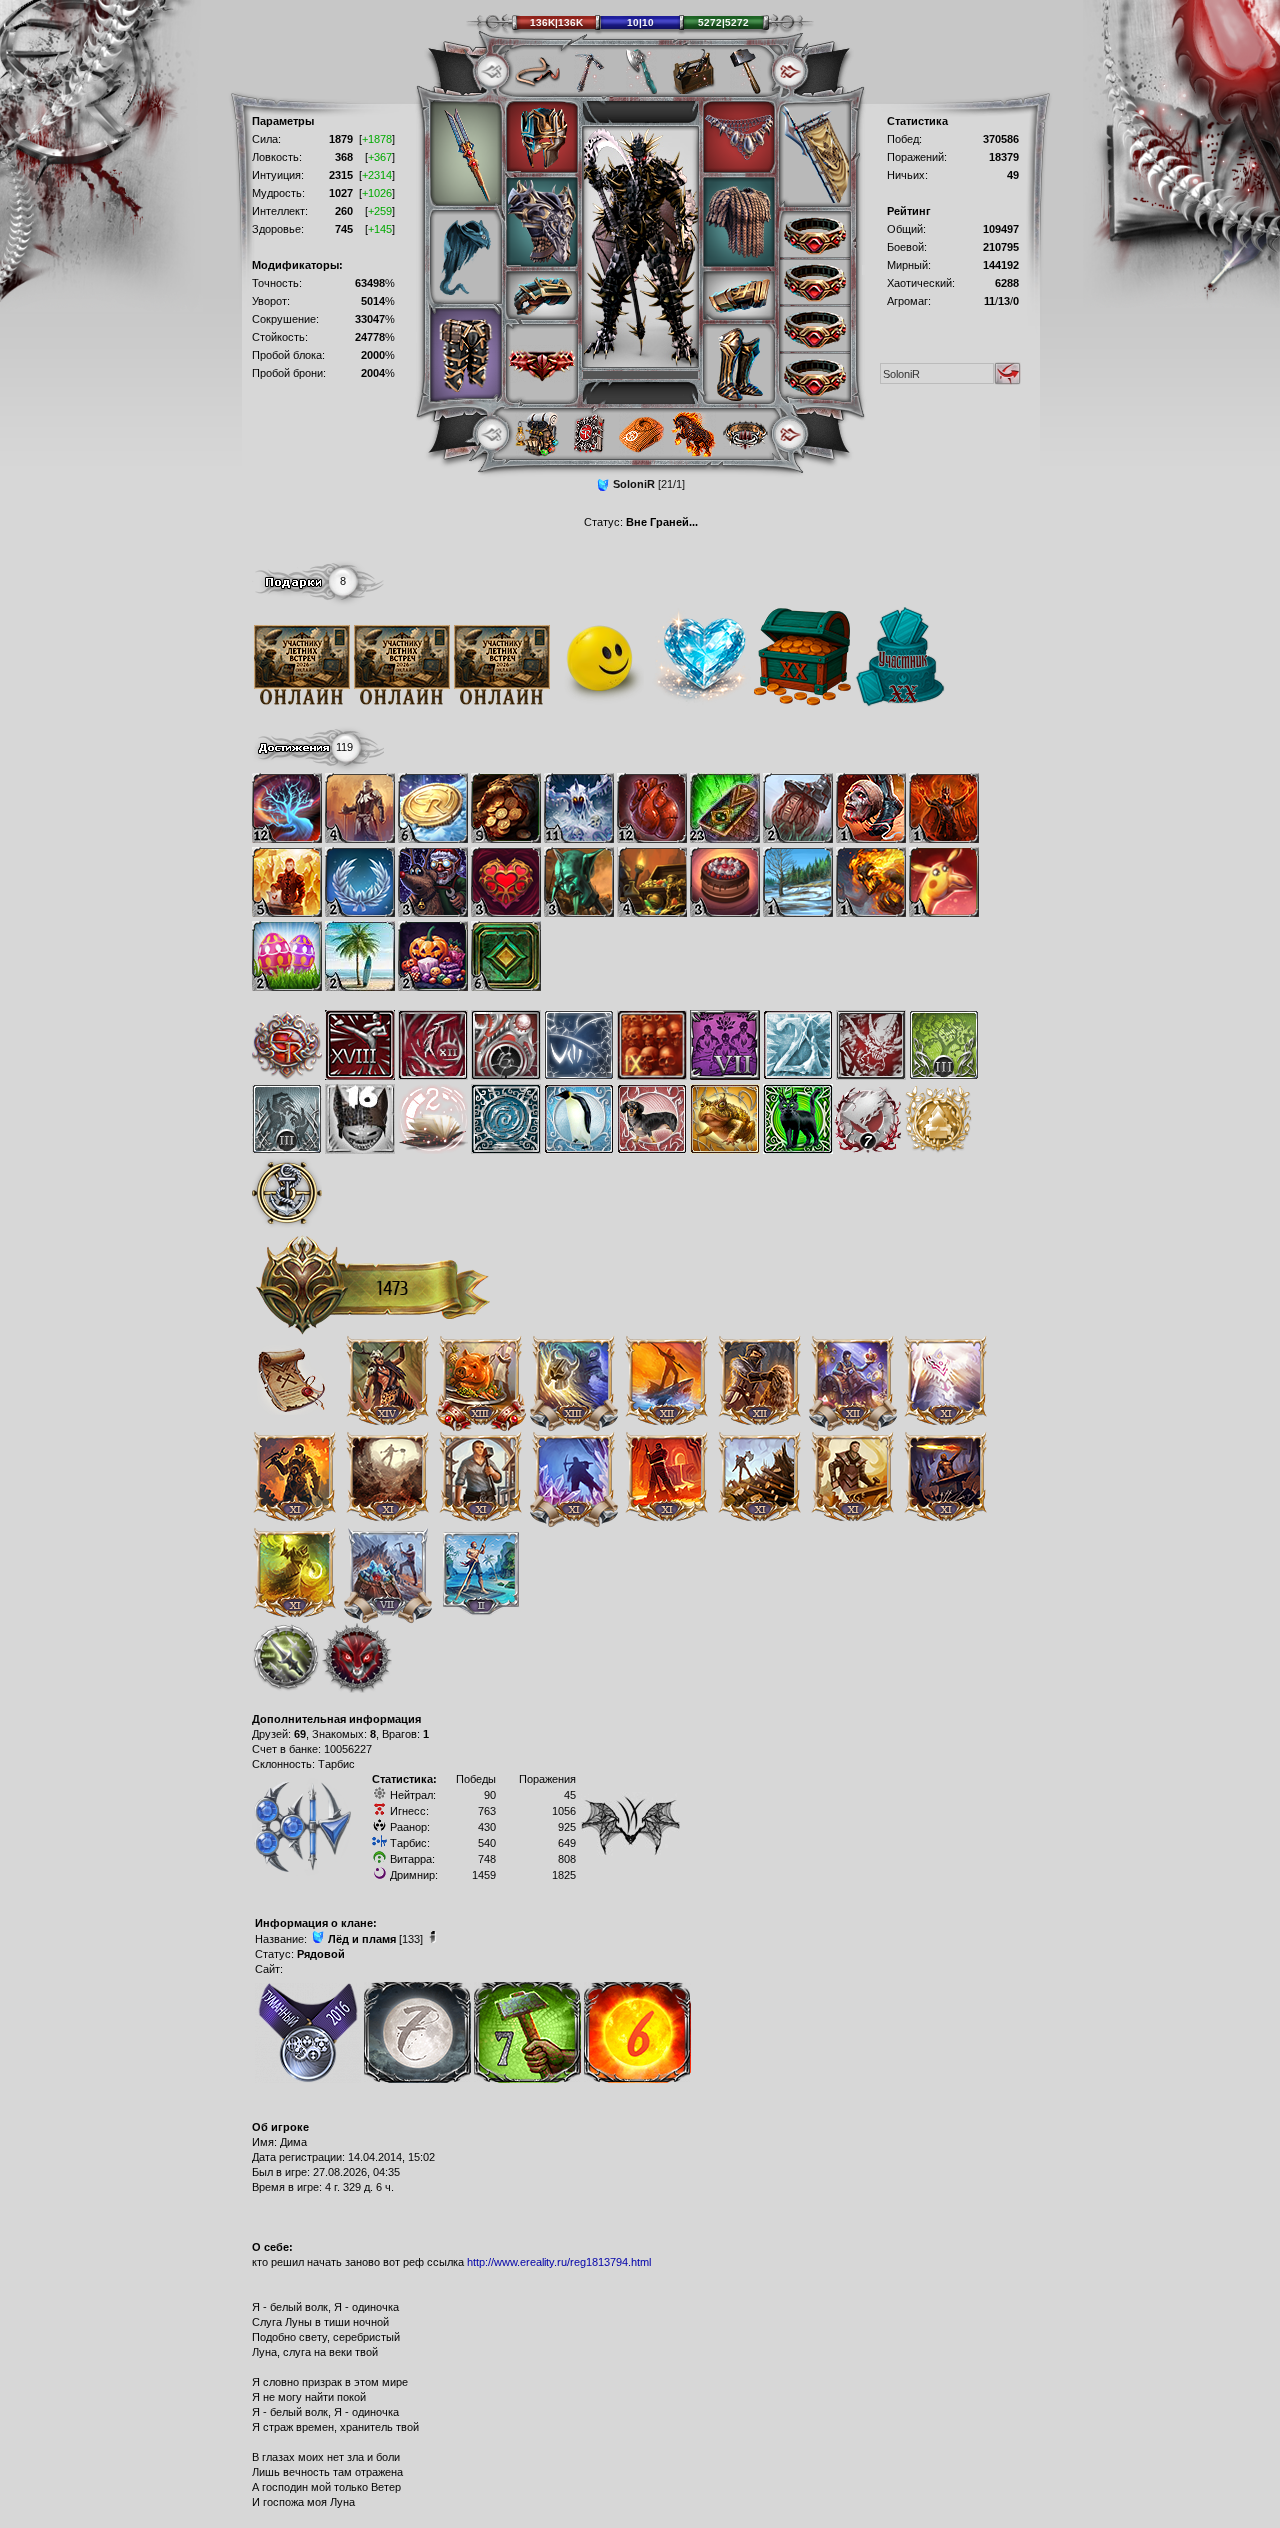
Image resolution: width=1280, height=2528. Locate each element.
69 (300, 1734)
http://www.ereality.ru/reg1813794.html (559, 2262)
